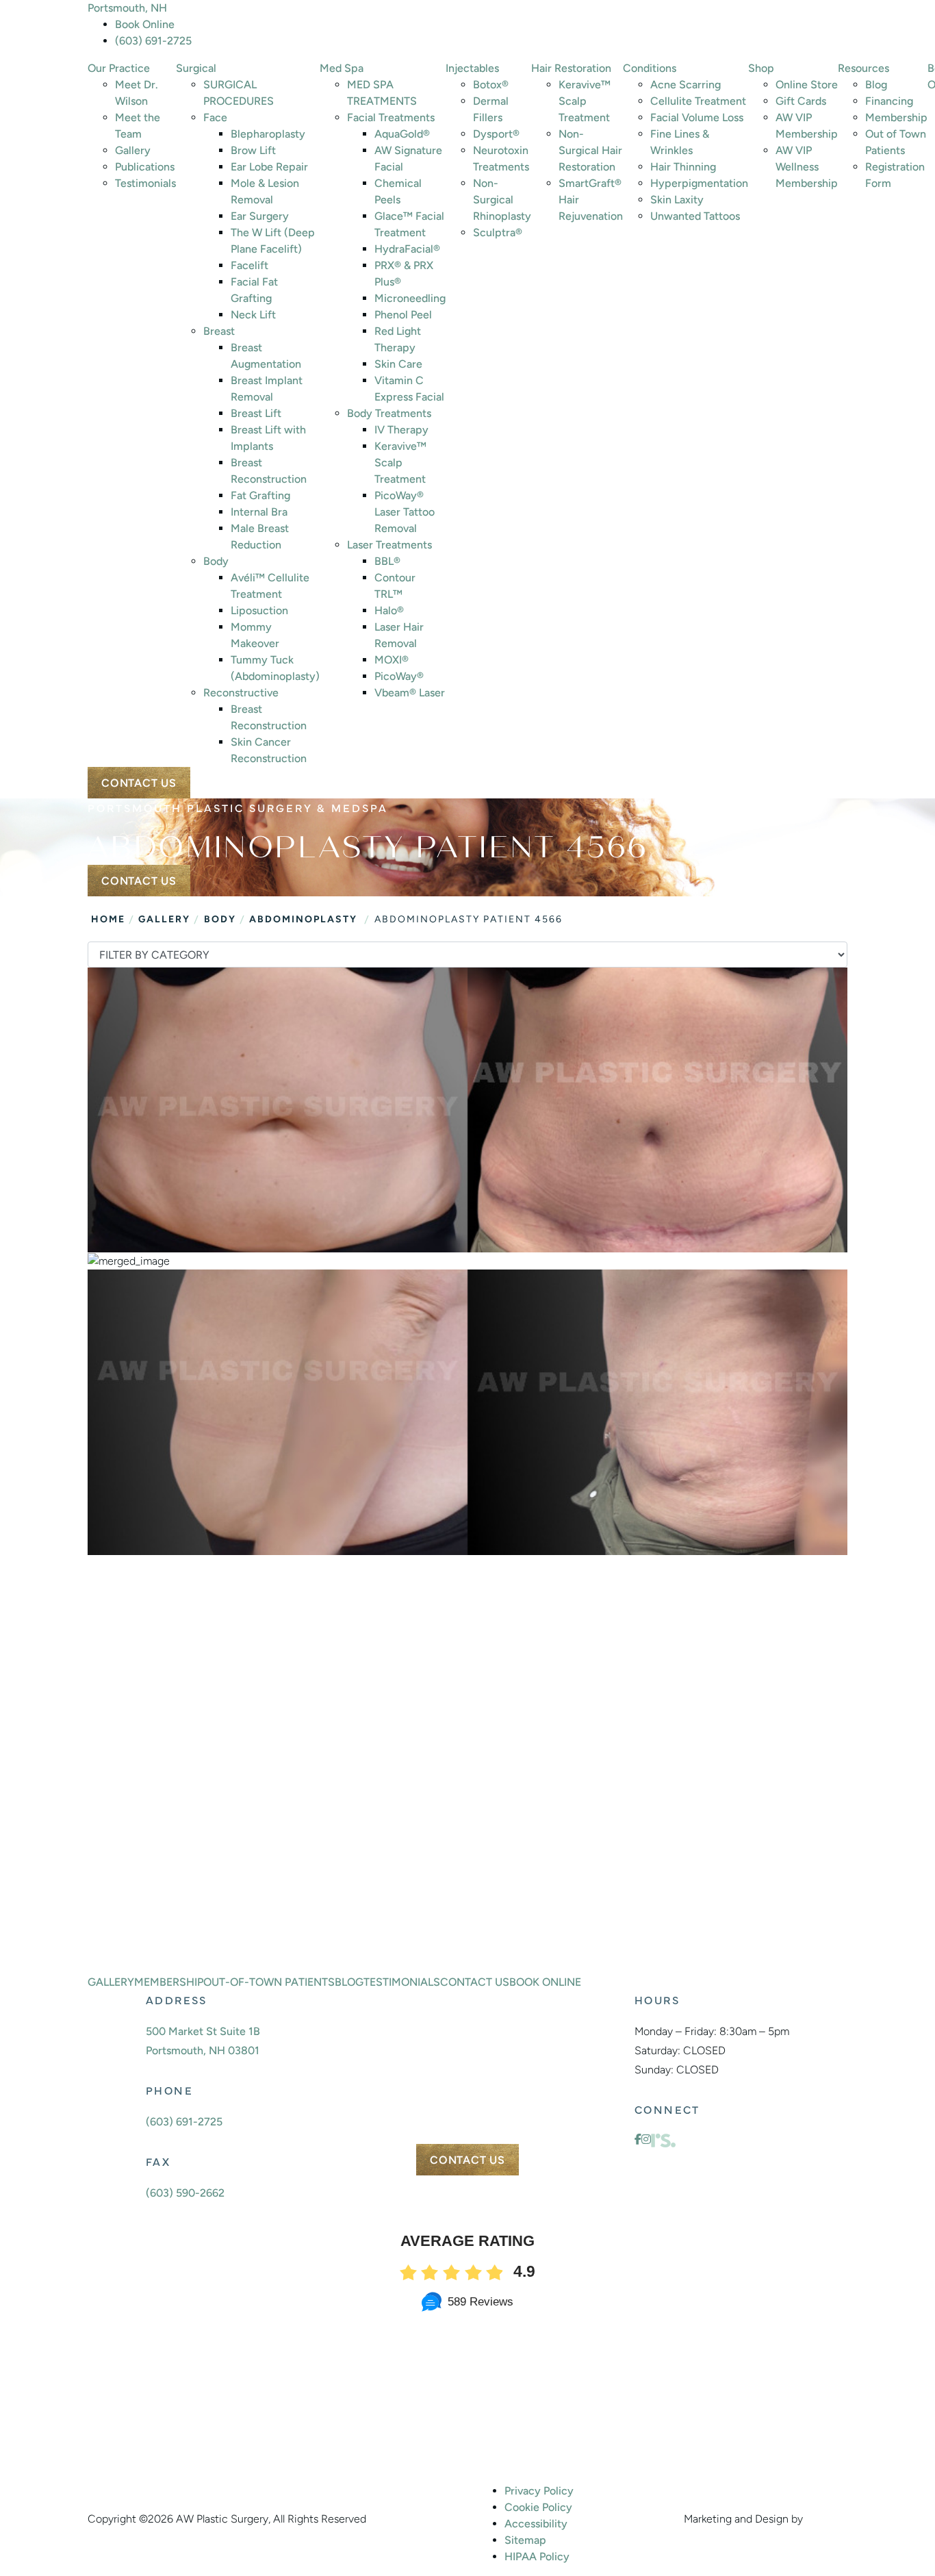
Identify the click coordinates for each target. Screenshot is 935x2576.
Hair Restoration (571, 68)
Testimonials (145, 183)
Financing (889, 101)
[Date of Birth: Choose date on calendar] (608, 1817)
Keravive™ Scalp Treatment (400, 463)
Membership (896, 117)
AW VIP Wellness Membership (807, 167)
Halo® (389, 610)
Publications (145, 167)
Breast (219, 331)
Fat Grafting (260, 495)
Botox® (491, 85)
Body (216, 561)
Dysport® (496, 134)
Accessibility (536, 2524)
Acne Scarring (686, 85)
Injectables (472, 68)
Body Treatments (389, 413)
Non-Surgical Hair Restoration (590, 150)
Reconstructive (241, 693)
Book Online (145, 24)
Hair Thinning (683, 167)
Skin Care (398, 364)
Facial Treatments (391, 117)
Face (215, 117)
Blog (876, 85)
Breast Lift (256, 413)
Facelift (249, 265)
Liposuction (259, 610)
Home (108, 919)
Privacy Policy (539, 2491)
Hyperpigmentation (699, 183)
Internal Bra (259, 512)
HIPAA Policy (537, 2556)
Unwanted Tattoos (695, 216)
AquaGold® (402, 134)
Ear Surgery (260, 216)
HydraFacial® (407, 249)
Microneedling (410, 298)
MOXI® (392, 660)
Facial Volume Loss (697, 117)
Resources (863, 68)
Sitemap (525, 2540)
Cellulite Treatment (698, 101)
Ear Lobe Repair (269, 167)
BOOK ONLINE (197, 1933)
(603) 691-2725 (153, 41)
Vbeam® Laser (410, 693)
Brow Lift (253, 150)
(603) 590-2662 (185, 2193)
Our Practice (119, 68)
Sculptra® (498, 232)
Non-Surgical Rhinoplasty (502, 200)
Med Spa (342, 68)
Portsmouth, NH (127, 8)
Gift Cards (801, 101)
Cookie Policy (538, 2507)
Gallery (133, 150)
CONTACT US (139, 783)
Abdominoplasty (303, 919)
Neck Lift (253, 315)
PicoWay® (399, 676)
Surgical (196, 68)
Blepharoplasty (268, 134)
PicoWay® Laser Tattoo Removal (405, 512)
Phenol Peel (403, 315)
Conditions (650, 68)
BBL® (387, 561)
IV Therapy (401, 430)
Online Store (807, 85)
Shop (761, 68)
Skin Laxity (677, 200)
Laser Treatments (389, 545)
